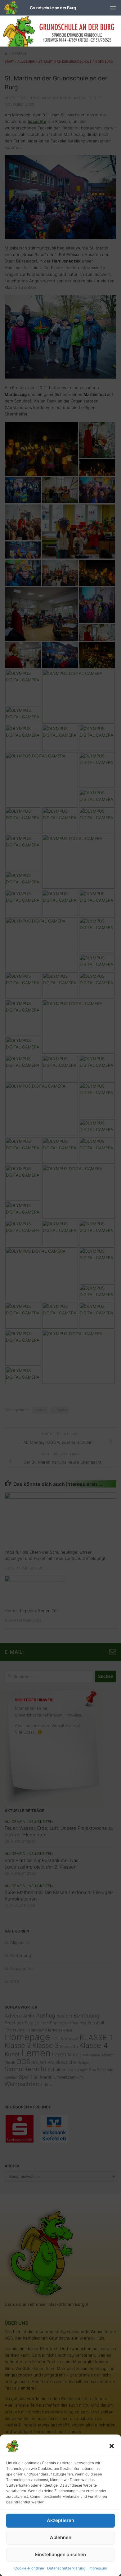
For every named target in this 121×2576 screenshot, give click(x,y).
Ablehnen (61, 2537)
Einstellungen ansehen (60, 2554)
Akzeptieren (60, 2520)
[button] (112, 2446)
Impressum (98, 2568)
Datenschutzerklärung (66, 2568)
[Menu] (113, 8)
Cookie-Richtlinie (29, 2568)
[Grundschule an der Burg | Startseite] (40, 8)
